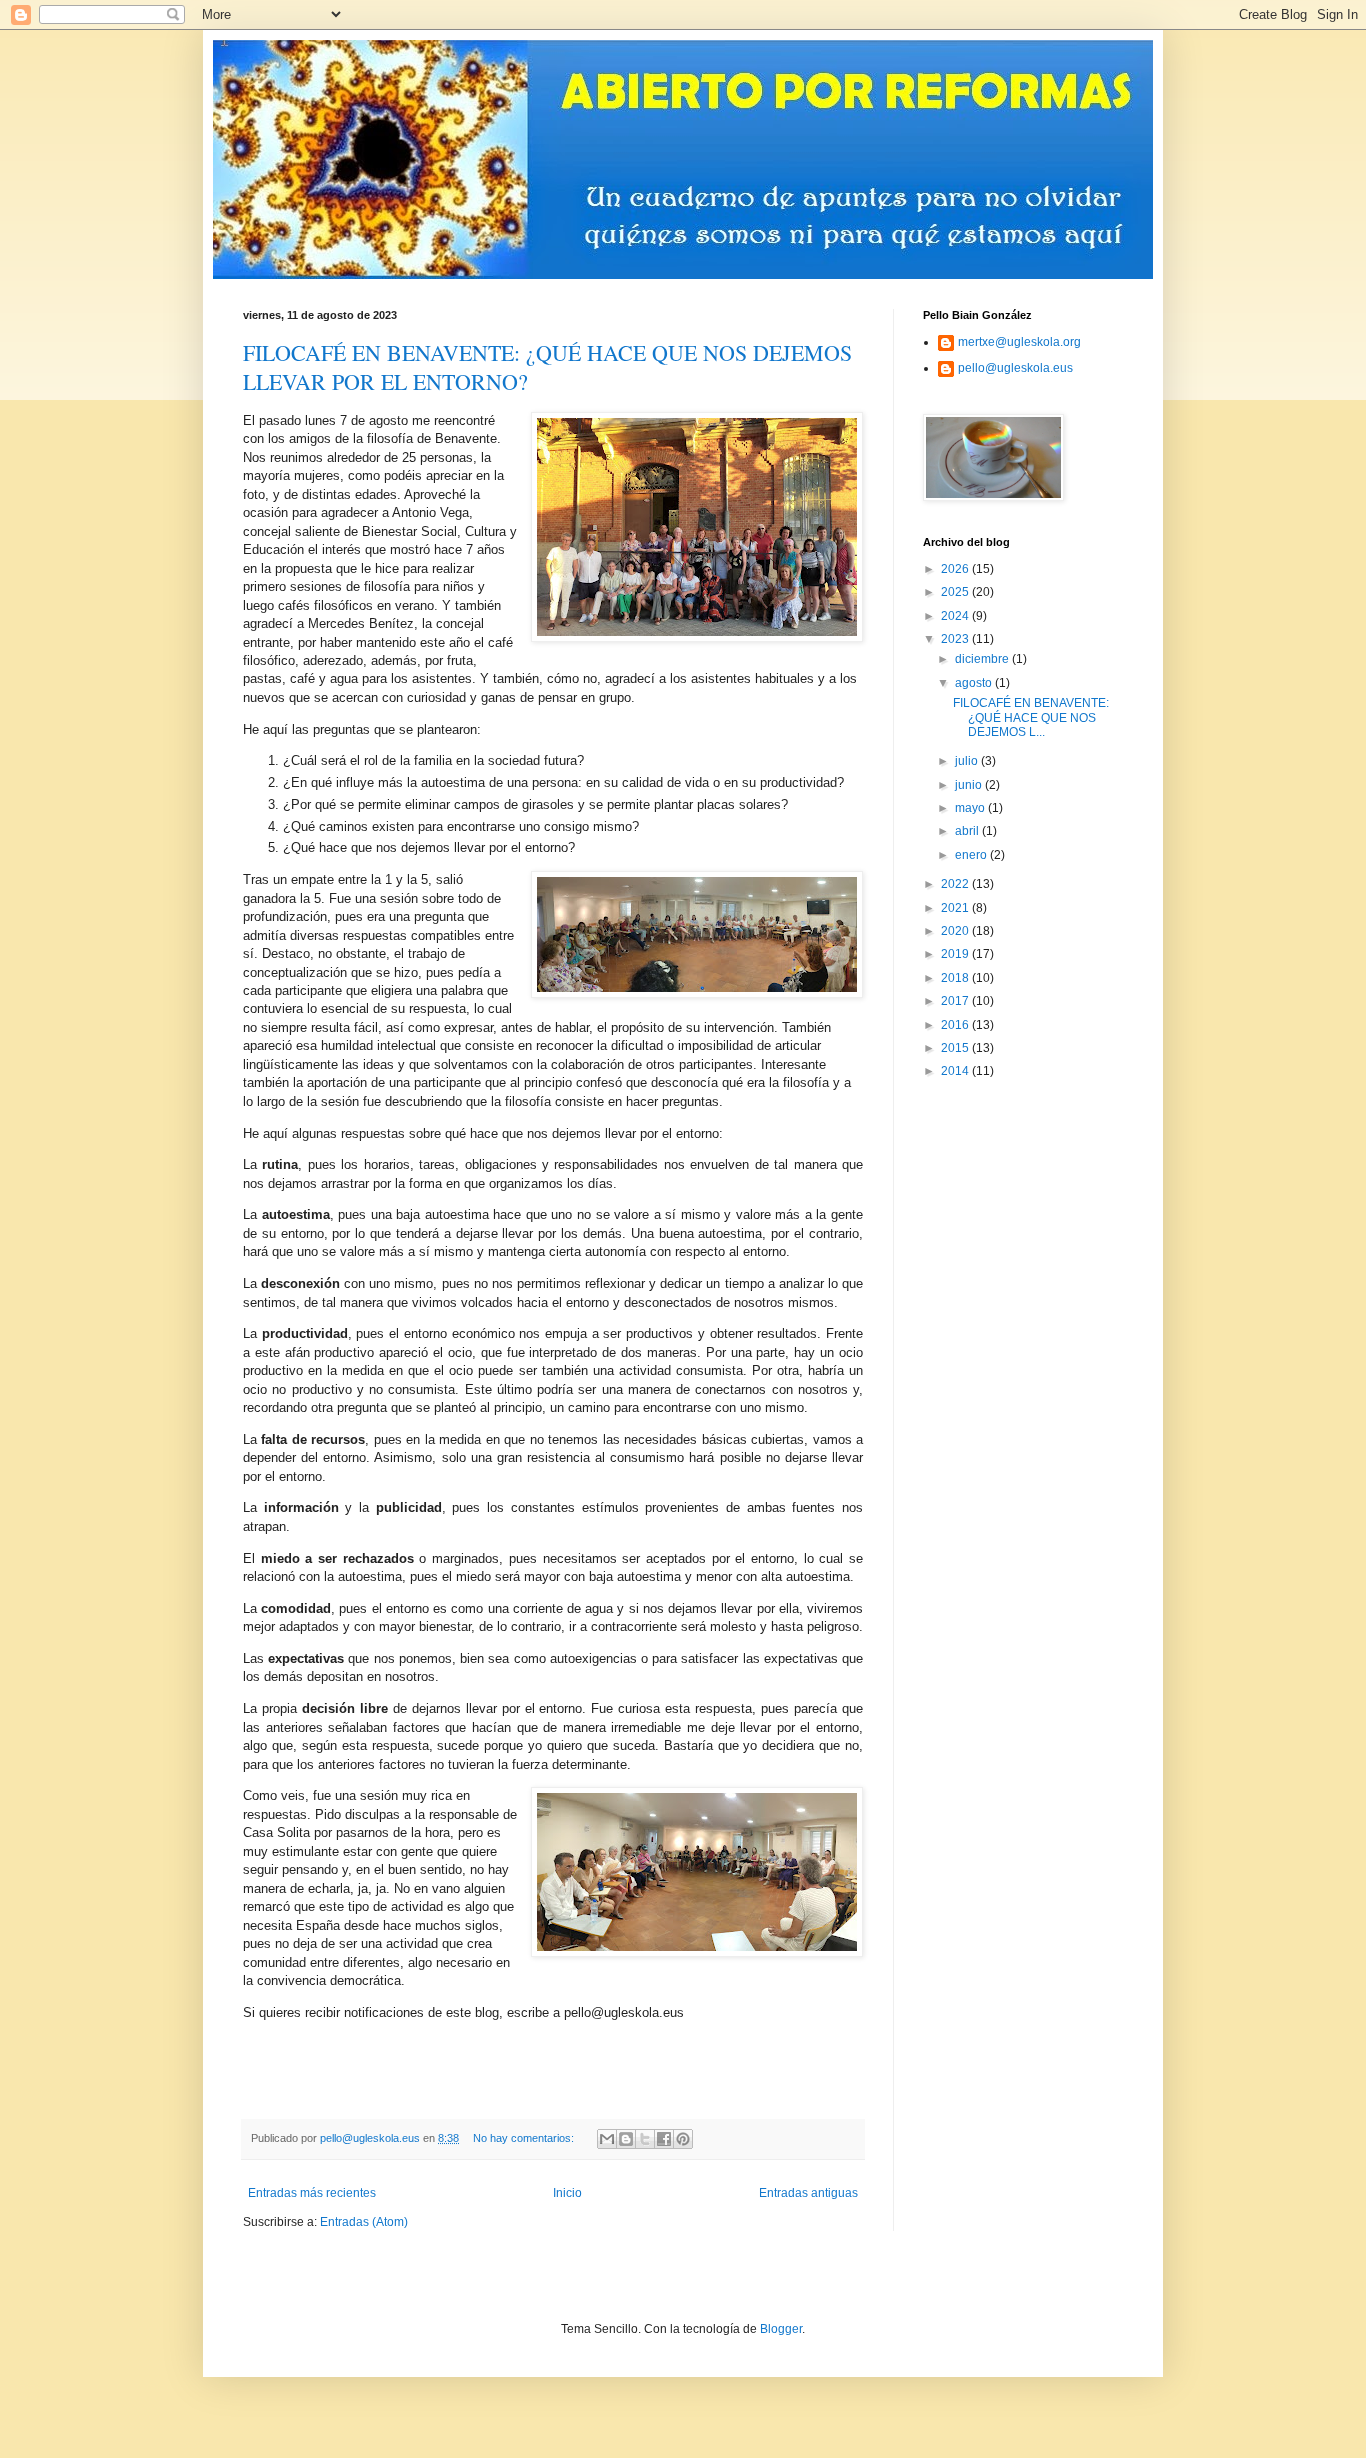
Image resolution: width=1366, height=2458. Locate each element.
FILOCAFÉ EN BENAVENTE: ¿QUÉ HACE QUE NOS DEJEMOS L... (1031, 717)
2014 (956, 1071)
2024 (956, 616)
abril (968, 831)
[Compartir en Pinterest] (683, 2139)
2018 (956, 978)
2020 (956, 931)
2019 (956, 954)
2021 (956, 908)
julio (968, 761)
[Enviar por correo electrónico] (607, 2139)
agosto (975, 683)
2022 (956, 884)
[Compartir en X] (645, 2139)
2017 (956, 1001)
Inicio (567, 2193)
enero (972, 855)
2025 (956, 592)
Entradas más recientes (312, 2193)
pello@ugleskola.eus (1015, 368)
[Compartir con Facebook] (664, 2139)
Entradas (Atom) (364, 2222)
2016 (956, 1025)
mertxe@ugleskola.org (1019, 342)
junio (970, 785)
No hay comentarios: (525, 2138)
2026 (956, 569)
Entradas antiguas (808, 2193)
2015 (956, 1048)
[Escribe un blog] (626, 2139)
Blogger (781, 2329)
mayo (971, 808)
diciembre (983, 659)
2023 (956, 639)
